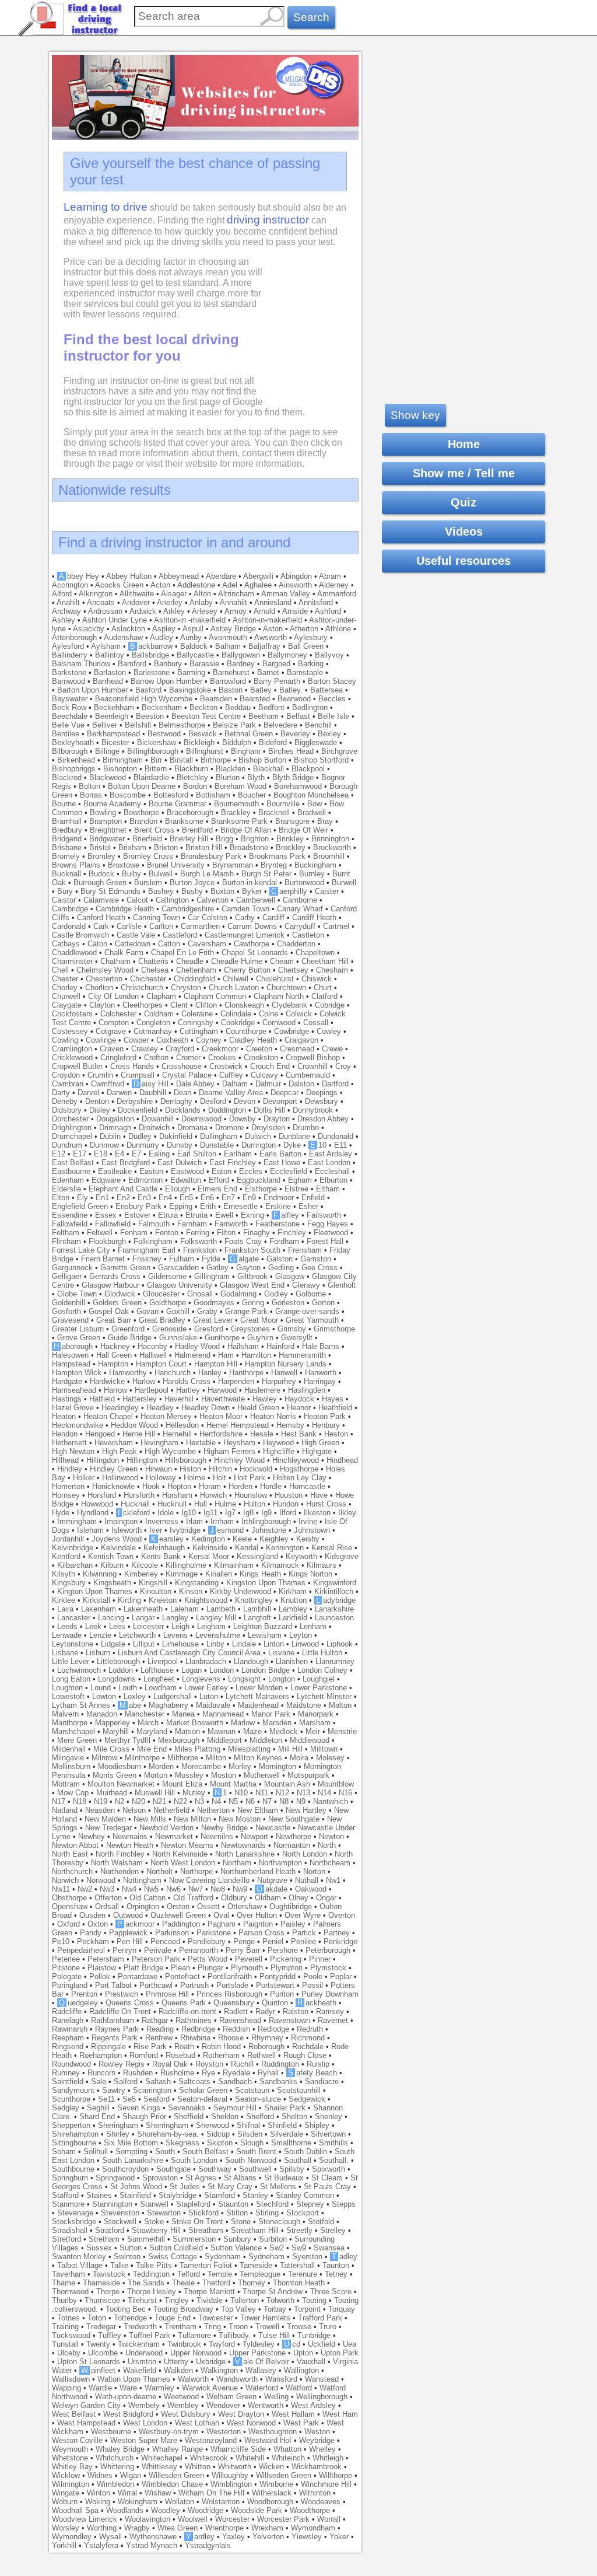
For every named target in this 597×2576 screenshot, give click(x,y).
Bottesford (171, 795)
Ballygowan (241, 655)
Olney (298, 1898)
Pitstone (66, 1968)
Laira (65, 1609)
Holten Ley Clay (300, 1478)
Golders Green (117, 1303)
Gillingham (212, 1276)
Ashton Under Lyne (115, 620)
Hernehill (177, 1434)
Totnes (69, 2318)
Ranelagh (68, 2020)
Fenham (134, 1233)
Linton (274, 1644)
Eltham (328, 1189)
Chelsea (155, 970)
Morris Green (115, 1775)
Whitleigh (328, 2458)
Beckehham (114, 707)
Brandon (143, 821)
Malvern (65, 1714)
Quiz (463, 502)
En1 (102, 1198)
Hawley (265, 1399)
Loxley (135, 1696)
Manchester (145, 1714)
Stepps (344, 2204)
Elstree (296, 1189)
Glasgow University (180, 1285)
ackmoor (136, 1924)
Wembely (144, 2405)
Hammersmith (302, 1355)
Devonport (280, 1101)
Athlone (338, 629)
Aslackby (89, 629)
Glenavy (306, 1285)
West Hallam (293, 2414)
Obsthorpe (69, 1898)
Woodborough (270, 2502)
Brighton (255, 839)
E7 (136, 1154)
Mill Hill (290, 1749)
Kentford (66, 1556)
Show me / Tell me (464, 473)
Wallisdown (71, 2379)
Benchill (318, 725)
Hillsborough (186, 1460)
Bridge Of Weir (303, 830)
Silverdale (287, 2134)
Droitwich (154, 1128)
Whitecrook (209, 2458)
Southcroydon (125, 2169)
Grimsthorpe (334, 1329)
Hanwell (284, 1373)
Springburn (70, 2178)
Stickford (203, 2213)
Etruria (196, 1215)
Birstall (181, 760)
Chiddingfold (194, 979)
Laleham (185, 1609)
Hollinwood (120, 1478)
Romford (144, 2055)
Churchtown (286, 988)
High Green (320, 1443)
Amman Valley (286, 594)
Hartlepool (152, 1390)
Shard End (97, 2117)
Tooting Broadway (183, 2309)
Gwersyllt (297, 1338)
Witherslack (272, 2493)
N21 (159, 1801)
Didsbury (67, 1110)
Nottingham (142, 1880)
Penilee (303, 1941)
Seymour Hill (235, 2108)
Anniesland (273, 602)
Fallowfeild (70, 1224)
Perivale (158, 1950)
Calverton (213, 900)
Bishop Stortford (321, 760)
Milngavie (68, 1758)
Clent (179, 1005)
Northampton (280, 1863)
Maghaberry (168, 1705)
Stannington (112, 2204)
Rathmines (194, 2020)
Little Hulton (322, 1653)
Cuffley (231, 1075)
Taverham (69, 2274)
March (148, 1723)
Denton (97, 1101)
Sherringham (167, 2125)
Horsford (102, 1495)
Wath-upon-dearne (126, 2397)
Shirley (118, 2134)
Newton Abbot (75, 1845)
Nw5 (151, 1889)
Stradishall (70, 2230)
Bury (65, 891)
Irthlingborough (266, 1521)
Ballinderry (70, 655)
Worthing (102, 2528)
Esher (308, 1206)
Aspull (193, 629)
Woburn (65, 2502)
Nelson (134, 1810)
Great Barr (114, 1320)
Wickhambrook (317, 2467)
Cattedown (133, 944)
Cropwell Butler (77, 1066)
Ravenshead (240, 2020)
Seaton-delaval (202, 2099)
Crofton (156, 1058)
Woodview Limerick (85, 2519)
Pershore (283, 1950)
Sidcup (218, 2134)
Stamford (220, 2195)
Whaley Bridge (120, 2449)
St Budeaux (284, 2178)
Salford (126, 2082)
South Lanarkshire (133, 2160)
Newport (254, 1836)
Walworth (193, 2379)
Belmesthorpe (182, 725)
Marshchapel (73, 1731)
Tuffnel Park (150, 2335)
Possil (312, 1985)
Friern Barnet (103, 1259)
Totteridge (130, 2318)
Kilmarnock (280, 1565)
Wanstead (322, 2379)
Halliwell (153, 1355)
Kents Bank (161, 1556)
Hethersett (69, 1443)
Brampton (106, 821)
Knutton (294, 1600)
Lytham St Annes (81, 1705)
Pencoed (165, 1941)
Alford (62, 594)
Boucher (252, 795)
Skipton (220, 2143)
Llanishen (292, 1661)
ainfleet (98, 2370)
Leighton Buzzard (263, 1626)
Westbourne (111, 2432)
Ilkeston (317, 1513)
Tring (213, 2327)
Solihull (96, 2152)
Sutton (131, 2248)
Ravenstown (289, 2020)
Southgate (173, 2169)
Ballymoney (287, 655)
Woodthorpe (310, 2510)
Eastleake (115, 1171)
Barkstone (69, 672)
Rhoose (231, 2038)
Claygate (67, 1005)
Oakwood (311, 1889)
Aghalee (258, 585)
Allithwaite (137, 594)
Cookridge (238, 1023)
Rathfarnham (113, 2020)
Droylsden (268, 1128)
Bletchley (192, 777)
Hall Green (114, 1355)
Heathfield (335, 1408)
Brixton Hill (204, 847)
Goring (253, 1303)
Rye (208, 2073)
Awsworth (271, 637)
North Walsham (117, 1863)
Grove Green (79, 1338)
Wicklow (66, 2475)
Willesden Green (176, 2475)
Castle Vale (136, 935)
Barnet (268, 672)
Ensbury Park (138, 1206)
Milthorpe (183, 1758)
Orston (178, 1906)
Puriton (282, 1994)
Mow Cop (73, 1793)
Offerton (108, 1898)
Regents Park (115, 2038)
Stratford (110, 2230)
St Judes (185, 2187)
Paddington (181, 1924)
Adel (230, 585)
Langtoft (257, 1618)
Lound (101, 1688)
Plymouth (247, 1968)
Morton (156, 1775)
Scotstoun (252, 2090)
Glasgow (290, 1276)
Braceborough (190, 812)
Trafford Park (320, 2318)
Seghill (98, 2108)
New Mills (150, 1819)
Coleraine (197, 1014)
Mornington (278, 1766)
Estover (137, 1215)
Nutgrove (272, 1880)
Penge (244, 1941)
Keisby (308, 1539)
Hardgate (67, 1381)
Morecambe (201, 1766)
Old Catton (148, 1898)
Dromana (192, 1128)
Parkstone (214, 1933)
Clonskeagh (244, 1005)
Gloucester (161, 1294)
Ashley (64, 620)
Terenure (303, 2274)
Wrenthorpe (224, 2528)
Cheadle (190, 961)
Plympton (287, 1968)
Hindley (70, 1469)
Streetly (299, 2230)
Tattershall (297, 2265)
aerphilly (289, 891)
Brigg (224, 839)
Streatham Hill (255, 2230)
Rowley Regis (122, 2064)
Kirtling (129, 1600)
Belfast (298, 716)
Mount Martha (233, 1784)
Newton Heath (130, 1845)
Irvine (308, 1521)
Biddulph (237, 742)
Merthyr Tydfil (127, 1740)
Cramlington (72, 1049)
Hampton (113, 1364)
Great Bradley (162, 1320)
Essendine (70, 1215)
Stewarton (164, 2213)
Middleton (266, 1740)
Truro (328, 2327)
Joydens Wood (117, 1539)
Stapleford (193, 2204)
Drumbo (306, 1128)
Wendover (223, 2405)
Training (65, 2327)
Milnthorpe (142, 1758)
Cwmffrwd (108, 1084)
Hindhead (342, 1460)
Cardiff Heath (314, 917)
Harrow (115, 1390)
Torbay (275, 2309)
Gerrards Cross (115, 1276)
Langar (143, 1618)
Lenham (313, 1626)
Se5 (129, 2099)
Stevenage (75, 2213)
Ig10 (189, 1513)
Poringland (70, 1985)
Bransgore (292, 821)
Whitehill (250, 2458)
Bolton (89, 786)
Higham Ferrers (229, 1451)
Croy (343, 1066)
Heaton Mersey (166, 1416)
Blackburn (191, 769)
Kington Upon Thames (95, 1591)
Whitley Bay (72, 2467)
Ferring (198, 1233)
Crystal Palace (187, 1075)
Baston (231, 690)
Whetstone (70, 2458)
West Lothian (197, 2423)
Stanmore (68, 2204)
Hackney (115, 1346)
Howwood (97, 1504)
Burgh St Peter (266, 874)
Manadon (102, 1714)
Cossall (316, 1023)
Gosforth (66, 1311)
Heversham (114, 1443)
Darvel (88, 1093)
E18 (101, 1154)
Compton (114, 1023)
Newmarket (174, 1836)
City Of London (113, 996)
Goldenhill (69, 1303)
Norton (314, 1871)
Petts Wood (208, 1959)
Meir (313, 1731)
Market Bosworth (195, 1723)
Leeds (67, 1626)
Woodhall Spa (75, 2510)
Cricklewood (72, 1058)
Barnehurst (231, 672)
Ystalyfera (101, 2545)
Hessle (262, 1434)
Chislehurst (275, 979)
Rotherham (221, 2055)
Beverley (295, 734)
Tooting (314, 2300)
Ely (82, 1198)
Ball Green (306, 646)
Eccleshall (332, 1171)
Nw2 (85, 1889)
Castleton (308, 935)
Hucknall (135, 1504)
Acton (160, 585)
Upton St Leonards (89, 2362)
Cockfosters (72, 1014)
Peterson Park (156, 1959)
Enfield (313, 1198)
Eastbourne (71, 1171)
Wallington (301, 2370)
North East (70, 1854)
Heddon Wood (134, 1425)
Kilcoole (145, 1565)
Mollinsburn (71, 1766)
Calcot (137, 900)
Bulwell (161, 874)
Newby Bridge (224, 1828)
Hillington (142, 1460)
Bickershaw (157, 742)
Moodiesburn (120, 1766)
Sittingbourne (74, 2143)
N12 (282, 1793)
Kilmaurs (322, 1565)
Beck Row (69, 707)
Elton (61, 1198)
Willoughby (230, 2475)
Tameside (256, 2265)
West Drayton (241, 2414)
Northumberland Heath (258, 1871)
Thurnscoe (102, 2300)
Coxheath (172, 1040)
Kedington (208, 1539)
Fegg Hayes (328, 1224)
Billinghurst (205, 751)
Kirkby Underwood (240, 1591)
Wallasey (261, 2370)
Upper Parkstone (257, 2353)
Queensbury (234, 2003)
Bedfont (271, 707)
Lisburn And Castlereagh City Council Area (189, 1653)
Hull (201, 1504)
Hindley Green (114, 1469)
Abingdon (296, 576)
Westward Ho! (268, 2440)
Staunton (233, 2204)
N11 (262, 1793)
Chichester (148, 979)
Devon (245, 1101)
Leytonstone (73, 1644)
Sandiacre (322, 2082)
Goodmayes (214, 1303)
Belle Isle (333, 716)
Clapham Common (215, 996)
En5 (186, 1198)
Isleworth (127, 1530)
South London (194, 2160)
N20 (138, 1801)
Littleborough (118, 1661)
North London (305, 1854)
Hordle (271, 1486)
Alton (202, 594)
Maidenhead (258, 1705)
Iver (156, 1530)
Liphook (340, 1644)
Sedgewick (307, 2099)
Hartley (188, 1390)
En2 (123, 1198)
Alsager (174, 594)
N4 (216, 1801)
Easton (151, 1171)
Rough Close (305, 2055)
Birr (156, 760)
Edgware (106, 1180)
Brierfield (147, 839)
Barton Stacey (332, 681)
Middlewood (310, 1740)
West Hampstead (86, 2423)
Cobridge (330, 1005)
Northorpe (196, 1871)
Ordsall (107, 1906)
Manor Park (271, 1714)
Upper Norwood (196, 2353)
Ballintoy (110, 655)
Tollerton (245, 2300)
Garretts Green (125, 1268)
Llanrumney (335, 1661)
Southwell (255, 2169)
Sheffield (189, 2117)
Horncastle (307, 1486)
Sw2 (277, 2248)
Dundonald (336, 1136)
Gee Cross (319, 1268)
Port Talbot (113, 1985)
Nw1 (333, 1880)
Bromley (101, 856)
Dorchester (70, 1119)
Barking (311, 664)
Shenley (329, 2117)
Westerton (224, 2432)
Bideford (273, 742)
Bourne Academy (112, 804)
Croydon (66, 1075)
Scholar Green (203, 2090)
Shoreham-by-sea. (168, 2134)
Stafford (65, 2195)
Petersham (106, 1959)
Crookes (222, 1058)
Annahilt (233, 602)
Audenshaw (123, 637)
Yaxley (233, 2537)
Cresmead (297, 1049)
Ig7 (230, 1513)
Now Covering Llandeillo (209, 1880)
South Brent (256, 2152)
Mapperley (113, 1723)
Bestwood (164, 734)
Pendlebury (207, 1941)
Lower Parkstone (319, 1688)
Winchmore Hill (326, 2484)
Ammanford (337, 594)
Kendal (247, 1548)
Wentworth (266, 2405)
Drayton (277, 1119)
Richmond (308, 2038)
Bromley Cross (148, 856)
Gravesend (70, 1320)
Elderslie (66, 1189)
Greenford (128, 1329)
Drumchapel (72, 1136)
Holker (84, 1478)
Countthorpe (246, 1031)
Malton (340, 1705)
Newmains (130, 1836)
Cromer (188, 1058)
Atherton (304, 629)
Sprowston (160, 2178)
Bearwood (294, 699)
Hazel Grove (73, 1408)
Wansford (281, 2379)
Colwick (299, 1014)
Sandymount (73, 2090)
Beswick (203, 734)
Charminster (72, 961)
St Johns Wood (136, 2187)
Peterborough (328, 1950)
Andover (136, 602)
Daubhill (153, 1093)
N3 (199, 1801)
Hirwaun (159, 1469)
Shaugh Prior (144, 2117)
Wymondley (72, 2537)
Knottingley (254, 1600)
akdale (272, 1889)
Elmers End (217, 1189)
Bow (315, 804)
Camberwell (256, 900)
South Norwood (251, 2160)
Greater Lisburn (78, 1329)
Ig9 (266, 1513)
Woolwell (193, 2519)
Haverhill (179, 1399)
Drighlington (72, 1128)
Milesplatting (249, 1749)
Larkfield (293, 1618)
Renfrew (159, 2038)
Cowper (136, 1040)
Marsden (277, 1723)
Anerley (170, 602)
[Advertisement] (463, 226)
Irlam (194, 1521)
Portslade (232, 1985)
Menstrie (342, 1731)
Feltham (66, 1233)
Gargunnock (72, 1268)
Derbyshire (135, 1101)
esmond (227, 1530)
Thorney (252, 2283)
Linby (215, 1644)
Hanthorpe (246, 1373)
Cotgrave (111, 1031)
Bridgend (67, 839)
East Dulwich (180, 1163)
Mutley (194, 1793)
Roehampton (101, 2055)
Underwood (144, 2353)
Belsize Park (234, 725)
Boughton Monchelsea (311, 795)
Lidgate (113, 1644)
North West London (183, 1863)
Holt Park (250, 1478)
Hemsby (290, 1425)
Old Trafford (193, 1898)
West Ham (340, 2414)
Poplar (341, 1976)
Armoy (236, 611)
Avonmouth (228, 637)
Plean (180, 1968)
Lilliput (144, 1644)
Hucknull (172, 1504)
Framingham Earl (147, 1250)
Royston (209, 2064)
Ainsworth (295, 585)
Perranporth (199, 1950)
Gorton (323, 1303)
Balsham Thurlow (81, 664)
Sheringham (118, 2125)
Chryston (186, 988)
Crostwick (226, 1066)
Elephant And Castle (123, 1189)
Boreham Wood (240, 786)
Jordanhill (68, 1539)
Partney (337, 1933)
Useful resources (463, 561)
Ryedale (236, 2073)
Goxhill (178, 1311)
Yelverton (268, 2537)
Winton (99, 2493)
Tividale (210, 2300)
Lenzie (100, 1635)
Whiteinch (288, 2458)
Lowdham (161, 1688)
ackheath (317, 2003)
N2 (120, 1801)
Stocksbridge (74, 2222)
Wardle (100, 2388)
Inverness (162, 1521)
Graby (207, 1311)
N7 (267, 1801)
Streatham (206, 2230)
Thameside (101, 2283)
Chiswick (317, 979)
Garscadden (178, 1268)
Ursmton (142, 2362)
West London (145, 2423)
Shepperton (71, 2125)
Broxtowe (124, 865)
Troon (238, 2327)
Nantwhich (331, 1801)
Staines (99, 2195)
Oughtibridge (291, 1906)
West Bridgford (128, 2414)
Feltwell (100, 1233)
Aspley (164, 629)
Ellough (178, 1189)
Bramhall (67, 821)
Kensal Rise (332, 1548)
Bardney (241, 664)
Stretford (66, 2239)
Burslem (148, 882)
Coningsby (196, 1023)
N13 (303, 1793)
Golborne (311, 1294)
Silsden (250, 2134)
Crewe (332, 1049)
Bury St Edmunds (110, 891)
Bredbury (67, 830)
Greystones (250, 1329)
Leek (93, 1626)
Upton (303, 2353)
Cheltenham (196, 970)
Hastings (67, 1399)
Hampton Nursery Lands (286, 1364)
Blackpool (308, 769)
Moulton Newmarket (121, 1784)
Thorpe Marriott (209, 2292)
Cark (101, 926)
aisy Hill (151, 1084)
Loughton (67, 1688)
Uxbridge (211, 2362)
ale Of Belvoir (262, 2362)
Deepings (322, 1093)
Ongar (326, 1898)
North (327, 1845)
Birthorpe (216, 760)
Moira (299, 1758)
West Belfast (74, 2414)
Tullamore (194, 2335)
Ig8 (248, 1513)
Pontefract (182, 1976)
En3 (144, 1198)
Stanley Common (305, 2195)
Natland (65, 1810)
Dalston (301, 1084)
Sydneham (266, 2257)
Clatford (324, 996)
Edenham (68, 1180)
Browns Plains (76, 865)
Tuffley (110, 2335)
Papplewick (128, 1933)
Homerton (68, 1486)
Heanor (299, 1408)
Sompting (131, 2152)
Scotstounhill (299, 2090)
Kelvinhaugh (164, 1548)
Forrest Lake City (81, 1250)
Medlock (284, 1731)
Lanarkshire (334, 1609)
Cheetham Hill (325, 961)
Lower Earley (206, 1688)
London (222, 1670)
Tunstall (65, 2344)
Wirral (127, 2493)
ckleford (134, 1513)
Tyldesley (259, 2344)
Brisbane (67, 847)
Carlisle (129, 926)
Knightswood (206, 1600)
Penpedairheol (81, 1950)
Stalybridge (178, 2195)
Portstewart (275, 1985)
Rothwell (261, 2055)
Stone (241, 2222)
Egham (300, 1180)
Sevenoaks (187, 2108)
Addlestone (196, 585)
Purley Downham (330, 1994)
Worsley (66, 2528)
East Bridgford (126, 1163)
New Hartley (306, 1810)
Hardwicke (107, 1381)
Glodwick (120, 1294)
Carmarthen (200, 926)
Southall (298, 2160)
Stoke (154, 2222)
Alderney (334, 585)
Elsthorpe (261, 1189)
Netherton (213, 1810)
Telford (189, 2274)
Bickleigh (199, 742)
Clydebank (289, 1005)
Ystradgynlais (208, 2545)
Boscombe (128, 795)
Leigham (211, 1626)
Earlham (238, 1154)
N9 (301, 1801)
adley (345, 2257)
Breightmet (108, 830)
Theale (183, 2283)
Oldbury (234, 1898)
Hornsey (66, 1495)
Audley (161, 637)
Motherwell (262, 1775)
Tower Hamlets (265, 2318)
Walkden (178, 2370)
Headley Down (206, 1408)
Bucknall (66, 874)
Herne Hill (139, 1434)
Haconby (152, 1346)
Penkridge (340, 1941)
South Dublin (305, 2152)
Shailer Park (285, 2108)
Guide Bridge (130, 1338)
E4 (120, 1154)
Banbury (168, 664)
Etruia (168, 1215)
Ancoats (101, 602)
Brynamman (233, 865)
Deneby (65, 1101)
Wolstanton (221, 2502)
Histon (190, 1469)
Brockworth (332, 847)
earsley (167, 1539)
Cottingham (199, 1031)
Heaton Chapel (108, 1416)
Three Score (331, 2292)
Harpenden (236, 1381)
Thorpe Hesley (152, 2292)
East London (329, 1163)
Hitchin (220, 1469)
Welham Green (231, 2397)
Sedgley (66, 2108)
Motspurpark (308, 1775)
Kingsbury (69, 1583)
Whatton (287, 2449)
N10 (241, 1793)
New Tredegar (108, 1828)
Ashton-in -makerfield (190, 620)
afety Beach (312, 2073)
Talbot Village (80, 2265)
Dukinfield (176, 1136)
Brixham (132, 847)
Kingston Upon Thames (266, 1583)
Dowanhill (158, 1119)
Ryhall (268, 2073)
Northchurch (72, 1871)
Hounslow (251, 1495)
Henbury (326, 1425)
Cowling (65, 1040)
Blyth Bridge (293, 777)
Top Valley (238, 2309)
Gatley (217, 1268)
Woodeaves (321, 2502)
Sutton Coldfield (176, 2248)
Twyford (222, 2344)
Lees (117, 1626)
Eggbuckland (259, 1180)
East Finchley (233, 1163)
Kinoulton (156, 1591)
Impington (121, 1521)
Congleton (153, 1023)
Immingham (77, 1521)
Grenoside (169, 1329)
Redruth (310, 2029)
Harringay (320, 1381)
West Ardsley (313, 2405)
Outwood (128, 1915)
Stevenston (120, 2213)
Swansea (329, 2248)
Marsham (315, 1723)
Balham (228, 646)
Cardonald (69, 926)
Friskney (147, 1259)
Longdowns (117, 1679)
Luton (209, 1696)
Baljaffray (264, 646)
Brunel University (176, 865)
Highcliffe (279, 1451)
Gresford (209, 1329)
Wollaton (180, 2502)
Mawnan (222, 1731)
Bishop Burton (262, 760)
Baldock (194, 646)
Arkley (174, 611)
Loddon (121, 1670)
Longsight (244, 1679)
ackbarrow (151, 646)
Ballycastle (195, 655)
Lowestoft (68, 1696)
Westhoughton (273, 2432)
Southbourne (73, 2169)
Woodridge (206, 2510)
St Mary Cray (230, 2187)
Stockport (303, 2213)
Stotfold (321, 2222)
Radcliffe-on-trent (187, 2011)
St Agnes (201, 2178)
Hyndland (93, 1513)
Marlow (243, 1723)
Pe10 (61, 1941)
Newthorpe (294, 1836)
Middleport (224, 1740)
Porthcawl (156, 1985)
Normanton (292, 1845)
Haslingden (307, 1390)
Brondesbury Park (211, 856)
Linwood (305, 1644)
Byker (252, 891)
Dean (182, 1093)
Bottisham (213, 795)
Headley (160, 1408)
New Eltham (258, 1810)
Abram (330, 576)
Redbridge (198, 2029)
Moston (224, 1775)
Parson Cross (261, 1933)
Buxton (222, 891)
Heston (336, 1434)
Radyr (265, 2011)
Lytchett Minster (324, 1696)
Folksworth (199, 1241)
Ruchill (242, 2064)
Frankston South (252, 1250)
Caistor (64, 900)
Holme (194, 1478)
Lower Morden (259, 1688)
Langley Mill (216, 1618)
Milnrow (104, 1758)
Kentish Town (111, 1556)
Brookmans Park (277, 856)
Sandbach (235, 2082)
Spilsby (292, 2169)
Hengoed (100, 1434)
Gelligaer (67, 1276)
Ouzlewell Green (178, 1915)
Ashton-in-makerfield (267, 620)
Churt (323, 988)
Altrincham (236, 594)
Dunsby (180, 1145)
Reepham (68, 2038)
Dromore (229, 1128)
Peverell (249, 1959)
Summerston (194, 2239)
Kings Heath (260, 1574)
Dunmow (104, 1145)
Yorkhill (64, 2545)
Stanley (255, 2195)
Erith (208, 1206)
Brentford (197, 830)
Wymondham (313, 2528)
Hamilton (256, 1355)
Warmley (159, 2388)
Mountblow (336, 1784)
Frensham (305, 1250)
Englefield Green (80, 1206)
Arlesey (205, 611)
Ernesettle (240, 1206)
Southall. (334, 2160)
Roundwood (71, 2064)
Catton (169, 944)
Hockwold (256, 1469)
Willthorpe (336, 2475)
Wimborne (276, 2484)
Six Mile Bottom (131, 2143)
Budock (101, 874)
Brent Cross (154, 830)
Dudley (140, 1136)
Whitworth (235, 2467)
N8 (284, 1801)
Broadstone (249, 847)
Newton (331, 1836)
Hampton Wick (77, 1373)
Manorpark (316, 1714)
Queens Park (184, 2003)
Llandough (251, 1661)
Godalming (238, 1294)
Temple (220, 2274)
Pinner (320, 1959)
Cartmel (336, 926)
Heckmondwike (78, 1425)
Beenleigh (112, 716)
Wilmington (71, 2484)
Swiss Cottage (173, 2257)
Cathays (66, 944)
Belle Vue (68, 725)
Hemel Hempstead (238, 1425)
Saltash (158, 2082)
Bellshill (138, 725)
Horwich (213, 1495)
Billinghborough (153, 751)
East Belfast (73, 1163)
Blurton (228, 777)
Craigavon (301, 1040)
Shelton (294, 2117)
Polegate (67, 1976)
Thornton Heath (299, 2283)
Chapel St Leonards (255, 953)
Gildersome (167, 1276)
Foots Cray (243, 1241)
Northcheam (330, 1863)
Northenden (120, 1871)
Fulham (182, 1259)
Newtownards (243, 1845)
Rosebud (180, 2055)
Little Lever (71, 1661)
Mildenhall (69, 1749)
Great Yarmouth (312, 1320)
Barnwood (69, 681)
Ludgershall (173, 1696)
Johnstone (269, 1530)
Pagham (222, 1924)
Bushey (161, 891)
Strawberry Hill (156, 2230)
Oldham (268, 1898)
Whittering (117, 2467)
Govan (148, 1311)
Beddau (238, 707)
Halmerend (192, 1355)
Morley (240, 1766)
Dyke (292, 1145)
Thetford (216, 2283)
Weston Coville (77, 2440)
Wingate (66, 2493)
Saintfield (68, 2082)
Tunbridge (314, 2335)
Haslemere (262, 1390)
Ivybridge (185, 1530)
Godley (276, 1294)
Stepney (310, 2204)
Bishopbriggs (74, 769)
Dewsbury (322, 1101)
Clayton (102, 1005)
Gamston (316, 1259)
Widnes (100, 2475)
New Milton (192, 1819)
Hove (319, 1495)
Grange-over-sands (307, 1311)
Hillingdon (103, 1460)
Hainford (280, 1346)
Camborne (300, 900)
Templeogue (260, 2274)
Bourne (64, 804)
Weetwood (181, 2397)
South (165, 2152)
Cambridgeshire (188, 909)
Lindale (244, 1644)
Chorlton (99, 988)
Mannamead (223, 1714)
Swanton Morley (79, 2257)
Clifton (206, 1005)
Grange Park (246, 1311)
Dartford (335, 1084)
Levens (175, 1635)
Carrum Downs (252, 926)
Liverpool (163, 1661)
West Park (301, 2423)
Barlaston (110, 672)
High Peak (120, 1451)
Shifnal (248, 2125)
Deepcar (285, 1093)
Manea (183, 1714)
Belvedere (280, 725)
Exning (252, 1215)
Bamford (132, 664)
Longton (282, 1679)
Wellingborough (322, 2397)
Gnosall (200, 1294)
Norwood (101, 1880)
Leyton (301, 1635)
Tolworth (280, 2300)
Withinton (315, 2493)
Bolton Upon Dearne (142, 786)
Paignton (258, 1924)
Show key (415, 415)
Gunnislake (178, 1338)
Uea (350, 2344)
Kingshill (153, 1583)
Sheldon (225, 2117)
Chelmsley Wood (105, 970)
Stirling (267, 2213)
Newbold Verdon (166, 1828)
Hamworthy (128, 1373)
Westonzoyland (211, 2440)
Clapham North (279, 996)
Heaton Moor (221, 1416)
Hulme (225, 1504)
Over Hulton (257, 1915)
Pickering (286, 1959)
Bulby (131, 874)
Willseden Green (284, 2475)
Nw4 (129, 1889)
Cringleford (118, 1058)
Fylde (211, 1259)
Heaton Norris (273, 1416)
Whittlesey (159, 2467)
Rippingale (108, 2047)
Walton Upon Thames (134, 2379)
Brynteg (274, 865)
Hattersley (140, 1399)
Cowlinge (101, 1040)
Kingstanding (197, 1583)
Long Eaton (71, 1679)
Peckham (93, 1941)
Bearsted (255, 699)
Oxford (69, 1924)
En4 (165, 1198)
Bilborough (70, 751)
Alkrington (96, 594)
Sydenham (223, 2257)
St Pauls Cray (327, 2187)
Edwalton (186, 1180)
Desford (213, 1101)
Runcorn (101, 2073)
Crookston (261, 1058)
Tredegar (101, 2327)
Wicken (271, 2467)
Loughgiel (319, 1679)
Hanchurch (173, 1373)
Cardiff (273, 917)
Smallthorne (291, 2143)
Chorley (65, 988)
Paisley (293, 1924)
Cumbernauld (308, 1075)
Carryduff (300, 926)
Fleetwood (331, 1233)
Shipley (317, 2125)
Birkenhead (76, 760)
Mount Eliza (182, 1784)
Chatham (115, 961)
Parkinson (172, 1933)
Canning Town (157, 917)
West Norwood (251, 2423)
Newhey (92, 1836)
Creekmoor (220, 1049)
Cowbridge (292, 1031)
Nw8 (218, 1889)
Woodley (166, 2510)
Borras (91, 795)
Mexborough (179, 1740)
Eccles (251, 1171)
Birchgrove (339, 751)
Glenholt (342, 1285)
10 (318, 1145)
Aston (273, 629)
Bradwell (312, 812)
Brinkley (290, 839)
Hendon (65, 1434)
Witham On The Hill (211, 2493)
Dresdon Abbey (323, 1119)
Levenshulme (218, 1635)
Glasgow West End (252, 1285)
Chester (65, 979)
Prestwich (122, 1994)
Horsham (177, 1495)
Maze (252, 1731)
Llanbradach (206, 1661)
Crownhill (312, 1066)
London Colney (322, 1670)
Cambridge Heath (125, 909)
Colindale (236, 1014)
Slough (252, 2143)
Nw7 (196, 1889)
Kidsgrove (342, 1556)
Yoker (339, 2537)
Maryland (152, 1731)
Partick (304, 1933)
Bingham (246, 751)
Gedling (281, 1268)
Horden (240, 1486)
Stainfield (135, 2195)
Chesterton (104, 979)
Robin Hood (221, 2047)
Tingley (177, 2300)
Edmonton (145, 1180)
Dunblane (294, 1136)
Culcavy (264, 1075)
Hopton (179, 1486)
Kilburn (112, 1565)
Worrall (329, 2519)
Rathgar (155, 2020)
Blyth (256, 777)
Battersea (326, 690)
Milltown (324, 1749)
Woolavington (148, 2519)
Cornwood (279, 1023)
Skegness (182, 2143)
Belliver (105, 725)
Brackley (236, 812)
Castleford (180, 935)
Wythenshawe (153, 2537)
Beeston (150, 716)
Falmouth (154, 1224)
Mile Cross (111, 1749)
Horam (210, 1486)
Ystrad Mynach (152, 2545)
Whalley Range (178, 2449)
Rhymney (267, 2038)
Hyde (61, 1513)
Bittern (156, 769)
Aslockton (128, 629)
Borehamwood (298, 786)
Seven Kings (139, 2108)
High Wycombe (170, 1451)
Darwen (119, 1093)
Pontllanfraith (230, 1976)
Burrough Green (100, 882)
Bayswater (70, 699)
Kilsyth (64, 1574)
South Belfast (206, 2152)
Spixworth (329, 2169)
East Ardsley (331, 1154)
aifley (286, 1215)
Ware (128, 2388)
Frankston (200, 1250)
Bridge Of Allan (246, 830)
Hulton (254, 1504)
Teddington (151, 2274)
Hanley (210, 1373)
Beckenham (162, 707)
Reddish (236, 2029)
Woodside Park (257, 2510)
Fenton (167, 1233)
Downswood (201, 1119)
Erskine (278, 1206)
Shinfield (282, 2125)
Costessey (70, 1031)
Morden (161, 1766)
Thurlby (64, 2300)
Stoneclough (279, 2222)
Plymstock (328, 1968)
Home (464, 444)
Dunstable (217, 1145)
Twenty (98, 2344)
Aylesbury (311, 637)
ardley (200, 2537)
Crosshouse (182, 1066)
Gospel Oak (109, 1311)
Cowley (329, 1031)
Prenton (84, 1994)
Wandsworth (237, 2379)
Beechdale (70, 716)
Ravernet (333, 2020)
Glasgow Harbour (110, 1285)
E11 (340, 1145)
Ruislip (318, 2064)
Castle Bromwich (80, 935)
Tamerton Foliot (206, 2265)
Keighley (274, 1539)
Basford (148, 690)
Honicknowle (113, 1486)
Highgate (317, 1451)
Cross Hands (132, 1066)
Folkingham (153, 1241)
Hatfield (102, 1399)
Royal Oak (170, 2064)
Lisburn (98, 1653)
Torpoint (307, 2309)
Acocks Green (119, 585)
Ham (226, 1355)
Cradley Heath (253, 1040)
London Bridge (266, 1670)
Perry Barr (243, 1950)
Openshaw (70, 1906)
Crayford (180, 1049)
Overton (342, 1915)
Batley (261, 690)
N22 (180, 1801)
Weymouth (70, 2449)
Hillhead (65, 1460)
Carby (245, 917)
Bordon (195, 786)
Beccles (332, 699)
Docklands (183, 1110)
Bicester (115, 742)
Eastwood (187, 1171)
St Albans (240, 2178)
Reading (160, 2029)
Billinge (107, 751)
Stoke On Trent (197, 2222)
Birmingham (123, 760)
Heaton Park (325, 1416)
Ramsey (330, 2011)
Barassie (204, 664)
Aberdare (221, 576)
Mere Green (77, 1740)
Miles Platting (197, 1749)
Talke (119, 2265)
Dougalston (115, 1119)
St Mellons (278, 2187)
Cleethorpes (143, 1005)
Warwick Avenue (210, 2388)
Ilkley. (348, 1513)
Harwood (222, 1390)
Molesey (330, 1758)
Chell (60, 970)
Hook (151, 1486)
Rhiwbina (195, 2038)
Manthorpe (70, 1723)
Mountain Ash (287, 1784)
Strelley (333, 2230)
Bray (325, 821)
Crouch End (270, 1066)
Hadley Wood (197, 1346)
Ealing (159, 1154)
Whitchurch (115, 2458)
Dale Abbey (195, 1084)
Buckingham (315, 865)
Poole (313, 1976)
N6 (250, 1801)
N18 (80, 1801)
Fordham (284, 1241)
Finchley (292, 1233)
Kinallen (219, 1574)
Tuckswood (71, 2335)
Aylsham (106, 646)
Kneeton (163, 1600)
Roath (184, 2047)
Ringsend (68, 2047)
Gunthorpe (222, 1338)
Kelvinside (210, 1548)
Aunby (191, 637)
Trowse (299, 2327)
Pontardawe (138, 1976)
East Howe (282, 1163)
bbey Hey (79, 576)
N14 (324, 1793)
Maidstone (304, 1705)
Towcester (215, 2318)
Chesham (332, 970)
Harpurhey (279, 1381)
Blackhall (268, 769)
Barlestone (152, 672)
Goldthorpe (168, 1303)
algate (244, 1259)
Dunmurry (143, 1145)
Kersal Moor (209, 1556)
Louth (128, 1688)
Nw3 (107, 1889)
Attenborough (74, 637)
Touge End (173, 2318)
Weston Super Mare (144, 2440)
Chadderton (296, 944)
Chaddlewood (74, 953)
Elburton (333, 1180)
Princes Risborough (229, 1994)
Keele (242, 1539)
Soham (64, 2152)
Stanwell (154, 2204)
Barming (191, 672)
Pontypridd (278, 1976)
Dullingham (219, 1136)
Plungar (210, 1968)
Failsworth (324, 1215)
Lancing (111, 1618)
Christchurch (142, 988)
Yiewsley (307, 2537)
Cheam (282, 961)
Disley (100, 1110)
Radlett (236, 2011)
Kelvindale (118, 1548)
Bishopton (120, 769)
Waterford (262, 2388)
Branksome (184, 821)
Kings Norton (310, 1574)
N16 (345, 1793)
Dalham (235, 1084)
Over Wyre (303, 1915)
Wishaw (158, 2493)
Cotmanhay (153, 1031)
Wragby (137, 2528)
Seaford (157, 2099)
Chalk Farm (124, 953)
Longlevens (201, 1679)
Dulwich (258, 1136)
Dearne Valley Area (231, 1093)
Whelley (322, 2449)
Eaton (222, 1171)
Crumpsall (138, 1075)
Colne (268, 1014)
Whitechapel (162, 2458)
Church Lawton (234, 988)
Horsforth (139, 1495)
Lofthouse (157, 1670)
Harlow (144, 1381)
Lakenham (99, 1609)
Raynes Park (117, 2029)
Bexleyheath (73, 742)
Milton (216, 1758)
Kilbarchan (75, 1565)
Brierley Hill (189, 839)
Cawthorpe (252, 944)
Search (311, 17)
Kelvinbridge (73, 1548)
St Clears (327, 2178)
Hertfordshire (221, 1434)
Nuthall (307, 1880)
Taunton (336, 2265)
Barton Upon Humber (92, 690)
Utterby (176, 2362)
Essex (106, 1215)
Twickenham (139, 2344)
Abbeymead (179, 576)
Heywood (278, 1443)
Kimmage (182, 1574)
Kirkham (293, 1591)
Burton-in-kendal (250, 882)
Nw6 (173, 1889)
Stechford (272, 2204)
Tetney (336, 2274)
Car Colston (208, 917)
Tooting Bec (126, 2309)
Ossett (208, 1906)
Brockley (291, 847)
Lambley (293, 1609)
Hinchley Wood (239, 1460)
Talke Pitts (154, 2265)
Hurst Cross (326, 1504)
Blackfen (231, 769)
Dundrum (67, 1145)
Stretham (104, 2239)
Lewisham (265, 1635)
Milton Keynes (258, 1758)
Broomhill (329, 856)
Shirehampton (75, 2134)
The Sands (146, 2283)
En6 (207, 1198)
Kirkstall (96, 1600)
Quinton (275, 2003)
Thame (64, 2283)
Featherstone (278, 1224)
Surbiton (273, 2239)
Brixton (166, 847)
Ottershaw (245, 1906)
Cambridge (70, 909)
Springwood (115, 2178)
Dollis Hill (269, 1110)
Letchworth (137, 1635)
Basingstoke (190, 690)
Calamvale (101, 900)
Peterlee (66, 1959)
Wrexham (267, 2528)
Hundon (286, 1504)
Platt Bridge (143, 1968)
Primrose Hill (167, 1994)
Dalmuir (268, 1084)
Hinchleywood (296, 1460)
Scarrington (152, 2090)
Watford (299, 2388)
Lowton (104, 1696)
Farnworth (231, 1224)
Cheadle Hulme (237, 961)
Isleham (90, 1530)
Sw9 (299, 2248)
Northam (237, 1863)
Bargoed (276, 664)
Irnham (222, 1521)
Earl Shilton (197, 1154)
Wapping (66, 2388)
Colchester (118, 1014)
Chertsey (293, 970)
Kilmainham (234, 1565)
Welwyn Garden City (86, 2405)
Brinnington (330, 839)
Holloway (161, 1478)
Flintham (66, 1241)
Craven (112, 1049)
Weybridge (317, 2440)
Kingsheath (112, 1583)
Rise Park (150, 2047)
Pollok (100, 1976)
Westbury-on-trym (169, 2432)
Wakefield (140, 2370)
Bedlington (310, 707)
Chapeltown (315, 953)
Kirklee (64, 1600)
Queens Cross (130, 2003)
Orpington (143, 1906)
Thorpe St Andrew (273, 2292)
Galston (280, 1259)
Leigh (180, 1626)
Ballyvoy (329, 655)
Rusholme (177, 2073)
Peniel (273, 1941)
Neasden (100, 1810)
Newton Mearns (187, 1845)
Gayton (248, 1268)
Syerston (307, 2257)
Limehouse (180, 1644)
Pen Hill (130, 1941)
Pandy (91, 1933)
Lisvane (281, 1653)
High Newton (73, 1451)
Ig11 (210, 1513)
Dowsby (243, 1119)
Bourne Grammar (178, 804)
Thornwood (70, 2292)
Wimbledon (115, 2484)
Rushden (138, 2073)
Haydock (299, 1399)
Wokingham (138, 2502)
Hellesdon (182, 1425)
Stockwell (120, 2222)
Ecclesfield (289, 1171)
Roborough (266, 2047)
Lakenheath (143, 1609)
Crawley (145, 1049)
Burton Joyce (192, 882)
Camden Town (245, 909)
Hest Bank (299, 1434)
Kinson (191, 1591)
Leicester (148, 1626)
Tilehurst (142, 2300)
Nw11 (61, 1889)
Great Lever (213, 1320)
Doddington (227, 1110)
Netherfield (171, 1810)
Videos (464, 532)
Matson (187, 1731)
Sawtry (114, 2090)
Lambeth (221, 1609)
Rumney (66, 2073)
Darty (61, 1093)
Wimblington (231, 2484)
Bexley (329, 734)
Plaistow (102, 1968)
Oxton (98, 1924)
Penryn (124, 1950)
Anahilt (68, 602)
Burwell (344, 882)
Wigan (131, 2475)
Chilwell (236, 979)
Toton (97, 2318)
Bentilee (66, 734)
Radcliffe (67, 2011)
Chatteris (153, 961)
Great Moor (259, 1320)
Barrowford (228, 681)
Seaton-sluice (258, 2099)
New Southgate (294, 1819)
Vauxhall (311, 2362)
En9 (249, 1198)
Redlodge (273, 2029)
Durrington (259, 1145)
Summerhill (146, 2239)
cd (292, 2344)
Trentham (180, 2327)
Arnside (295, 611)
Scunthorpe (71, 2099)
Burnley (312, 874)
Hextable (201, 1443)
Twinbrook (184, 2344)
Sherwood (213, 2125)
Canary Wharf (300, 909)
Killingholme (186, 1565)
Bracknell (274, 812)
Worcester (232, 2519)
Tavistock (109, 2274)
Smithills (333, 2143)
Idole (166, 1513)
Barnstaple (305, 672)
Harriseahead (74, 1390)
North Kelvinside (180, 1854)
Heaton (64, 1416)
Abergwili (258, 576)
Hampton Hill (216, 1364)
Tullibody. (235, 2335)
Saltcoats (194, 2082)
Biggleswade (316, 742)
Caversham (207, 944)
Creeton (259, 1049)
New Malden (105, 1819)
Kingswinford (335, 1583)
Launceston (334, 1618)
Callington (172, 900)
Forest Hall (325, 1241)
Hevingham (159, 1443)
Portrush (194, 1985)
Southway (215, 2169)
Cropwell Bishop (313, 1058)
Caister (327, 891)
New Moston (240, 1819)
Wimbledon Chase (172, 2484)
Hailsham (243, 1346)
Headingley (120, 1408)
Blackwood (108, 777)
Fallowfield (113, 1224)
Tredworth (140, 2327)
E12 (59, 1154)
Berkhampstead (113, 734)
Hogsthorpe (299, 1469)
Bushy (192, 891)
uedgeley (78, 2003)
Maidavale (213, 1705)
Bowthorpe (141, 812)
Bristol (100, 847)
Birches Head (291, 751)
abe (130, 1705)
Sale (99, 2082)
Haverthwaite (223, 1399)
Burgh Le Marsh (207, 874)
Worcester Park (283, 2519)
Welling (276, 2397)
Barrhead (108, 681)
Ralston (296, 2011)
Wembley (183, 2405)
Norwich (65, 1880)
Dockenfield (138, 1110)
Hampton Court (161, 1364)
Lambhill (257, 1609)
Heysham (239, 1443)
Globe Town (77, 1294)
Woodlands (125, 2510)
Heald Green (258, 1408)
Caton (97, 944)
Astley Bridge (233, 629)
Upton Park (340, 2353)
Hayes (333, 1399)
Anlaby (201, 602)
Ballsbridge (150, 655)
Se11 (106, 2099)
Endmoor (279, 1198)
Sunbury (237, 2239)
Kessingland (257, 1556)
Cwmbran (68, 1084)
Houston (289, 1495)
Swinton (127, 2257)
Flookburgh (107, 1241)
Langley (175, 1618)
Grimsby (292, 1329)
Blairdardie (151, 777)
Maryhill (116, 1731)
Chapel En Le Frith (182, 953)
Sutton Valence (236, 2248)
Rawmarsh (70, 2029)
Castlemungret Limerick (245, 935)
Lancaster (74, 1618)
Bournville (283, 804)
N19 (101, 1801)
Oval (221, 1915)
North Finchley (120, 1854)
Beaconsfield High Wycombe (144, 699)
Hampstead (71, 1364)
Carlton (161, 926)
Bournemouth (236, 804)
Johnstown (312, 1530)
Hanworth (321, 1373)
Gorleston (288, 1303)
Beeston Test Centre (206, 716)
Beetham (264, 716)
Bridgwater (107, 839)
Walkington (219, 2370)
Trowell (267, 2327)
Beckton (203, 707)
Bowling (103, 812)
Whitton (198, 2467)
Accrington (70, 585)
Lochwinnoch (79, 1670)
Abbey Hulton (129, 576)
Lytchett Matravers (257, 1696)
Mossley (189, 1775)
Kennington (285, 1548)
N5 (233, 1801)
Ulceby (69, 2353)
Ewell (224, 1215)
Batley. (291, 690)
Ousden (92, 1915)
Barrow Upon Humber (166, 681)
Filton (226, 1233)
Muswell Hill (155, 1793)
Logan (192, 1670)
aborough (73, 1346)
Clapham (161, 996)
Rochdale (308, 2047)
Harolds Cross (187, 1381)
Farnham (192, 1224)
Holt (220, 1478)
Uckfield (322, 2344)
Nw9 (240, 1889)
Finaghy (257, 1233)
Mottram (66, 1784)
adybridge (336, 1600)
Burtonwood (304, 882)
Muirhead (112, 1793)
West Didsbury (186, 2414)
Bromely (66, 856)
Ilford (288, 1513)
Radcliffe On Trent (120, 2011)
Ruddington (280, 2064)
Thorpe (108, 2292)
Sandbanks (278, 2082)
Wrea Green (178, 2528)
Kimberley (141, 1574)
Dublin (110, 1136)
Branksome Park (239, 821)
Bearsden (216, 699)
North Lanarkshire (245, 1854)
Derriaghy (176, 1101)
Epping (181, 1206)
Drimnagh (115, 1128)
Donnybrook (313, 1110)
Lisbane (65, 1653)
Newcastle (273, 1828)
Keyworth (301, 1556)
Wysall (110, 2537)
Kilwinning (100, 1574)
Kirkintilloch (334, 1591)
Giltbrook (252, 1276)
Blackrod (67, 777)
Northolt (159, 1871)
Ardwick (143, 611)
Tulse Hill (274, 2335)
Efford (219, 1180)
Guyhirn (260, 1338)
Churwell (66, 996)
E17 (80, 1154)
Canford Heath (101, 917)
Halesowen (70, 1355)
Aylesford (68, 646)
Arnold (264, 611)
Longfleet (159, 1679)
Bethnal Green (249, 734)
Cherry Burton (247, 970)
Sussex (99, 2248)
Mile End (152, 1749)
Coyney (209, 1040)
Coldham (159, 1014)
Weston (317, 2432)
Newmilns (217, 1836)
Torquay (342, 2309)
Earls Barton (280, 1154)
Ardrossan (105, 611)
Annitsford (316, 602)
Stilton (237, 2213)
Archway (66, 611)
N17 (59, 1801)
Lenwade (67, 1635)
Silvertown (328, 2134)
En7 (228, 1198)
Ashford (328, 611)
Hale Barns (321, 1346)
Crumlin (100, 1075)
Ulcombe (103, 2353)
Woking (98, 2502)
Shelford (260, 2117)
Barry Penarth (277, 681)
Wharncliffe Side (238, 2449)
